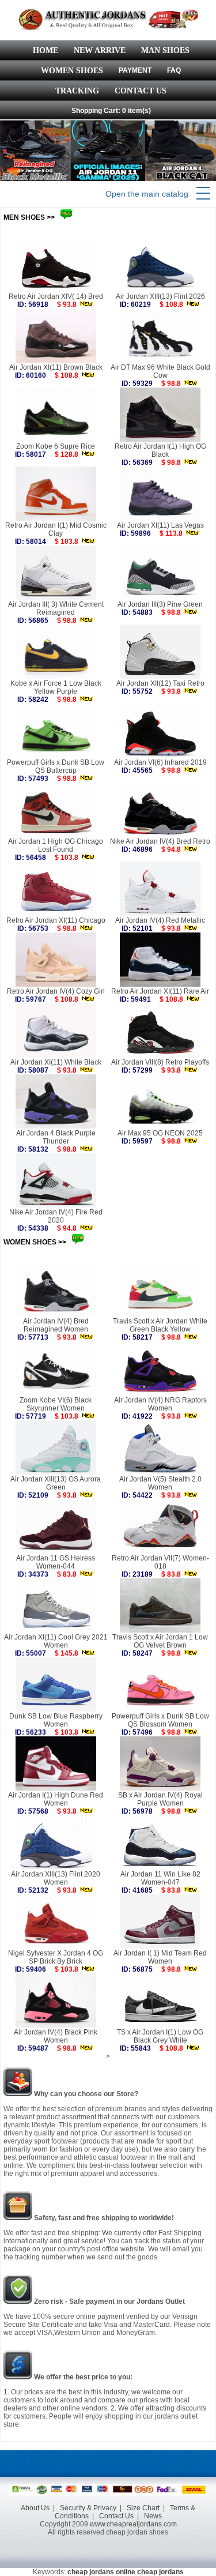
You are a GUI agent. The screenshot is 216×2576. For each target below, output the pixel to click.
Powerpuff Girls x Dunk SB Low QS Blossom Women (160, 1720)
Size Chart (143, 2508)
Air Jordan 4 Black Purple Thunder (56, 1137)
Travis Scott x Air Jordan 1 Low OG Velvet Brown (160, 1641)
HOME (46, 50)
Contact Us (116, 2516)
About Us (35, 2508)
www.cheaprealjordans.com (133, 2524)
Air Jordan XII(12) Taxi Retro (160, 683)
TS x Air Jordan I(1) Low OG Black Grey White (160, 2036)
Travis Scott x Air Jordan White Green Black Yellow (160, 1325)
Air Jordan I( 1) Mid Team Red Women (160, 1957)
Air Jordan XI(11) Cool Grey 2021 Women (56, 1641)
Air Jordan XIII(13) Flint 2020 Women (56, 1878)
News (153, 2516)
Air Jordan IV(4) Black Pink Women (56, 2036)
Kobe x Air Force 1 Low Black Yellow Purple (56, 687)
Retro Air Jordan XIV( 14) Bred (56, 296)
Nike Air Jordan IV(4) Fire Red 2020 (56, 1216)
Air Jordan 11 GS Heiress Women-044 (56, 1562)
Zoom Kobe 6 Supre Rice (56, 446)
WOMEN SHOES (72, 71)
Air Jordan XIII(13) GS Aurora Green (56, 1483)
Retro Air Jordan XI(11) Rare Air (160, 991)
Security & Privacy (88, 2508)
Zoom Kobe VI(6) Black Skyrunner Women (56, 1404)
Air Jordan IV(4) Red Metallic (160, 920)
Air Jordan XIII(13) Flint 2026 (160, 296)
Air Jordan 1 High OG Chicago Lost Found (56, 845)
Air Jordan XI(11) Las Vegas (160, 525)
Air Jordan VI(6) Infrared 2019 (160, 762)
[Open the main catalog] (203, 194)
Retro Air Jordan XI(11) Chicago (56, 920)
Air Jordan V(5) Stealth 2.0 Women (160, 1483)
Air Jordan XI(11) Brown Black (56, 367)
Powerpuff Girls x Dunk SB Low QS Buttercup (56, 766)
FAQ (174, 70)
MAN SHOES (165, 50)
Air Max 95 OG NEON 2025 (160, 1133)
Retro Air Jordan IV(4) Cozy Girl (56, 991)
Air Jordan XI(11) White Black (56, 1062)
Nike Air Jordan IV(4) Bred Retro (160, 841)
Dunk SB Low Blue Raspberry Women (56, 1720)
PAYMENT (135, 70)
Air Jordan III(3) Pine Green (160, 604)
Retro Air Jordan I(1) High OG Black (160, 450)
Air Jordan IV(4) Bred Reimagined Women (56, 1325)
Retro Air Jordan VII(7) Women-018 (160, 1562)
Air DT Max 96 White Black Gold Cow (160, 371)
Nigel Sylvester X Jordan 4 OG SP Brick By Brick (56, 1957)
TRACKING (77, 91)
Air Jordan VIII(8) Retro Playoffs (160, 1062)
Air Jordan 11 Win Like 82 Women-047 (160, 1878)
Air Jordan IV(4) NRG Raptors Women (160, 1404)
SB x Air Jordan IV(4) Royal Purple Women (160, 1799)
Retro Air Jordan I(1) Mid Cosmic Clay (56, 529)
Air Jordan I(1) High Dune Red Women (56, 1799)
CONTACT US (141, 91)
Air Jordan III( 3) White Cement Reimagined (56, 608)
